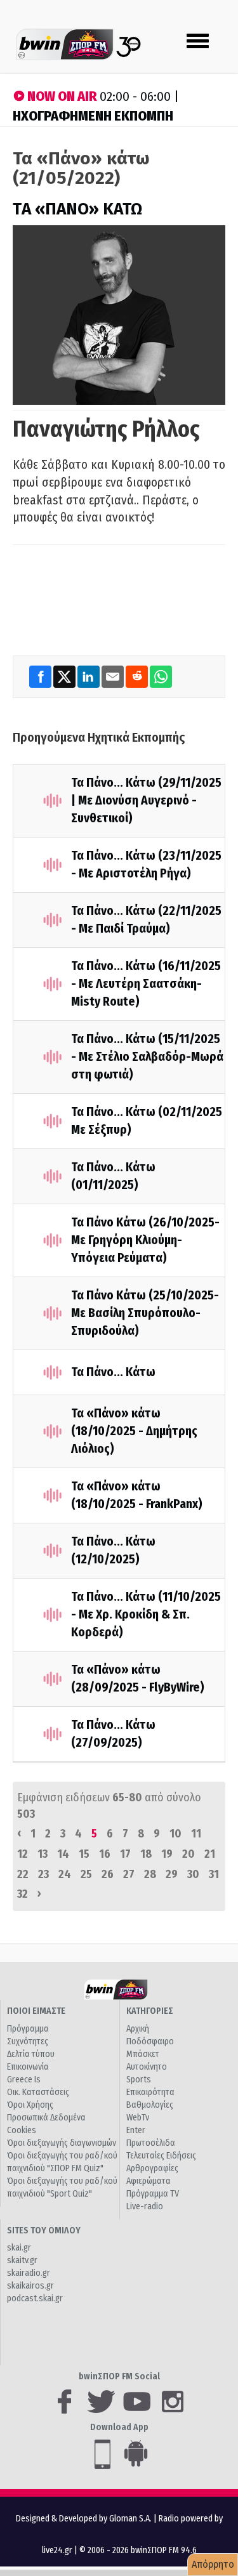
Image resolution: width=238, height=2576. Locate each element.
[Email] (114, 677)
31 (214, 1874)
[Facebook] (41, 677)
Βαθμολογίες (150, 2105)
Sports (139, 2080)
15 (84, 1854)
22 (23, 1874)
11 (196, 1834)
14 (63, 1854)
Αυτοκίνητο (147, 2067)
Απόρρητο (213, 2564)
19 (167, 1854)
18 (146, 1854)
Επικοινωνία (28, 2067)
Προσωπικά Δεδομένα (46, 2118)
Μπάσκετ (143, 2054)
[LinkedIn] (89, 677)
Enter (136, 2130)
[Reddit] (138, 677)
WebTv (138, 2118)
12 (23, 1854)
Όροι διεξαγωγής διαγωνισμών (62, 2143)
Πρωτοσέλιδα (151, 2143)
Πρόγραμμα (28, 2029)
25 (86, 1874)
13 (43, 1854)
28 (150, 1874)
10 (175, 1834)
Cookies (22, 2130)
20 (188, 1854)
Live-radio (145, 2206)
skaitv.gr (22, 2260)
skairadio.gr (29, 2273)
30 (193, 1874)
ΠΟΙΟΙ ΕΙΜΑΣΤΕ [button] (36, 2011)
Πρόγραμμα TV (153, 2194)
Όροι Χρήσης (30, 2105)
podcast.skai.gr (35, 2298)
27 (129, 1874)
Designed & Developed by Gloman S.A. (84, 2519)
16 (105, 1854)
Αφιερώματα (149, 2181)
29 (172, 1874)
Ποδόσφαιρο (150, 2041)
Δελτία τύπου (31, 2054)
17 (125, 1854)
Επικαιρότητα (150, 2092)
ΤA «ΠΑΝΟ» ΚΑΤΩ (77, 209)
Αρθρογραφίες (152, 2168)
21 (210, 1854)
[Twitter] (65, 677)
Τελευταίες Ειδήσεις (161, 2156)
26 (108, 1874)
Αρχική (138, 2029)
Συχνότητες (28, 2041)
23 (43, 1874)
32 (23, 1894)
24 (65, 1874)
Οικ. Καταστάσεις (38, 2092)
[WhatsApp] (161, 677)
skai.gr (19, 2248)
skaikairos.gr (30, 2286)
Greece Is (24, 2080)
